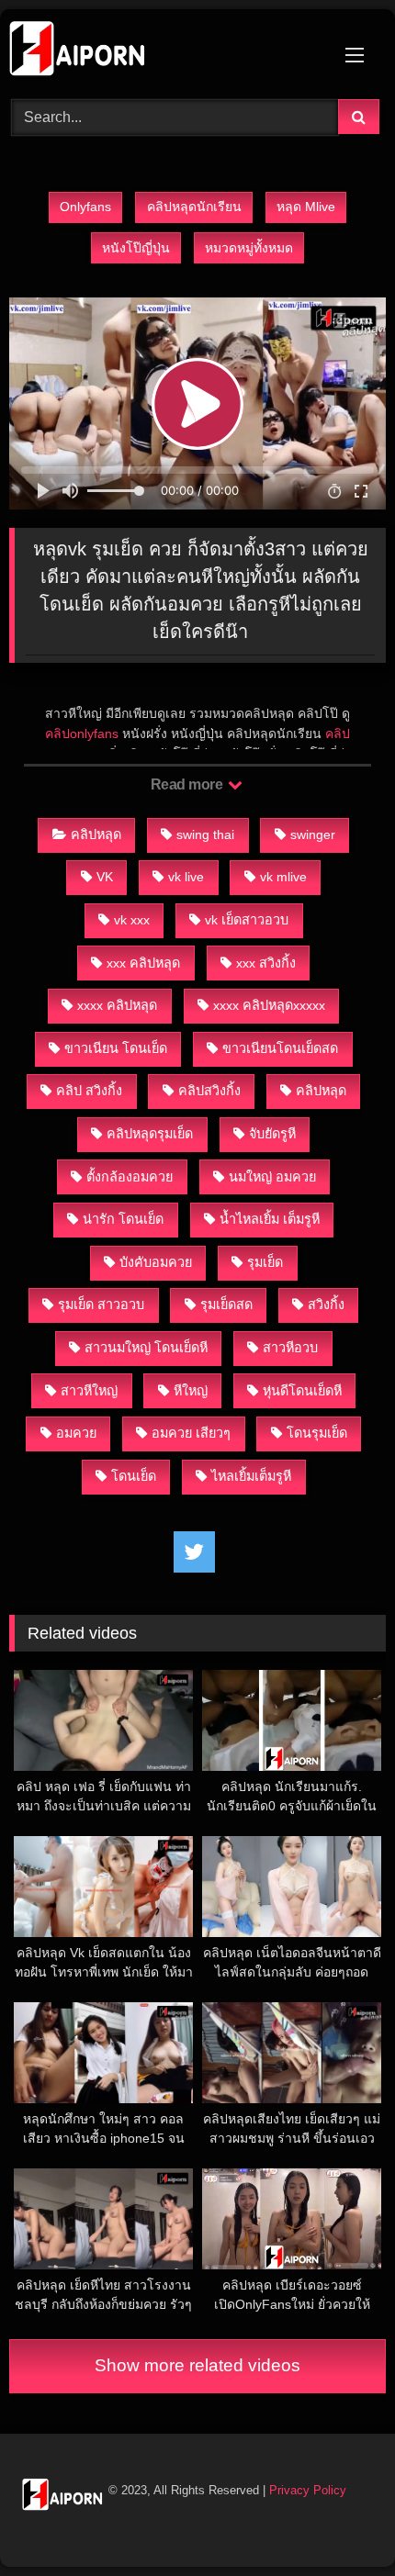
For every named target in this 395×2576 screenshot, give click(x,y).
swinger (313, 834)
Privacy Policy (308, 2490)
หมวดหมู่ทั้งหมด (249, 248)
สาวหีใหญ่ (89, 1391)
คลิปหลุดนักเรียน (194, 207)
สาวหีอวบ (290, 1348)
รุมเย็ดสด (226, 1305)
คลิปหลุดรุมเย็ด (150, 1134)
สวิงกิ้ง (326, 1305)
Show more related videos (197, 2365)
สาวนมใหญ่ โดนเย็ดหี (146, 1348)
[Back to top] (338, 2521)
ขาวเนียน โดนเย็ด (116, 1048)
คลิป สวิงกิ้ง (89, 1091)
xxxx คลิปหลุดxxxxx (269, 1005)
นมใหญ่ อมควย (272, 1177)
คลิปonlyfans (82, 734)
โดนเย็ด (134, 1476)
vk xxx (132, 920)
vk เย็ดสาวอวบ (247, 920)
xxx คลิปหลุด (143, 963)
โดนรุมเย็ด (317, 1433)
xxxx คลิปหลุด (117, 1005)
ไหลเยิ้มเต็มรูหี (251, 1476)
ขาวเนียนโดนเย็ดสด (280, 1048)
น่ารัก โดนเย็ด (123, 1219)
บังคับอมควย (156, 1262)
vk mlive (283, 877)
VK (105, 877)
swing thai (205, 834)
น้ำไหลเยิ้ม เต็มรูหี (270, 1219)
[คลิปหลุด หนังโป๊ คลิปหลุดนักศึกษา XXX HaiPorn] (162, 51)
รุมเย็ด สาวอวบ (101, 1305)
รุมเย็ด (265, 1262)
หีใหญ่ (191, 1391)
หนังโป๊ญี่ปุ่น (136, 248)
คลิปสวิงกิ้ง (209, 1091)
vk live (186, 877)
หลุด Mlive (306, 207)
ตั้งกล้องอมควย (130, 1177)
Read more (188, 784)
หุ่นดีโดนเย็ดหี (302, 1391)
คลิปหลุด (96, 834)
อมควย (76, 1433)
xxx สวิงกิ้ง (266, 963)
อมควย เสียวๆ (191, 1433)
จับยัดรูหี (272, 1134)
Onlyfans (85, 207)
